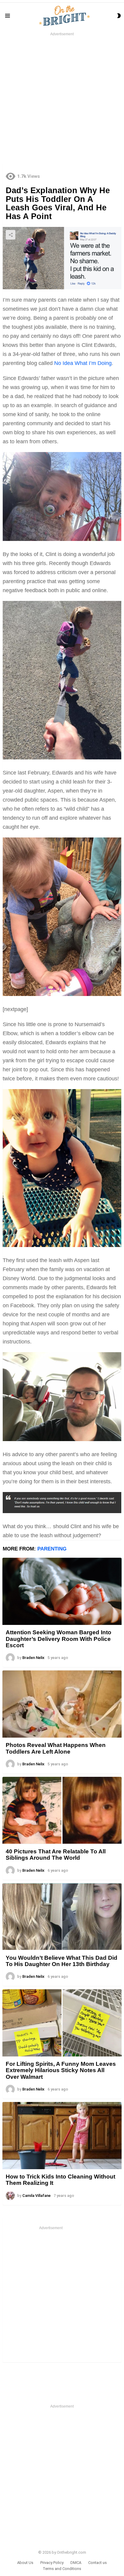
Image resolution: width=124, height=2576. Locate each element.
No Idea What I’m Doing (83, 363)
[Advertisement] (62, 99)
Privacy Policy (52, 2563)
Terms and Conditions (62, 2569)
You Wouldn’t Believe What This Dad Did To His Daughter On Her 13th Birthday (62, 1961)
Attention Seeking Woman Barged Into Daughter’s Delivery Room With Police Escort (59, 1639)
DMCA (76, 2563)
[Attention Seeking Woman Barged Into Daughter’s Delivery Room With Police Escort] (62, 1591)
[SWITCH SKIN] (119, 16)
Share (11, 235)
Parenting (52, 1549)
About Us (25, 2563)
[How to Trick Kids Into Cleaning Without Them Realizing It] (62, 2136)
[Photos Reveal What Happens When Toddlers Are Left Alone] (62, 1704)
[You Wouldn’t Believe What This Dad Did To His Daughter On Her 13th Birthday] (62, 1917)
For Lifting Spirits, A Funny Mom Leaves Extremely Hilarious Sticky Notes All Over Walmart (61, 2070)
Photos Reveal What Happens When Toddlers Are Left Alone (56, 1748)
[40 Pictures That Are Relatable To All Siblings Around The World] (62, 1810)
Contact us (98, 2563)
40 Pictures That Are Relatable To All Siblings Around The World (56, 1855)
